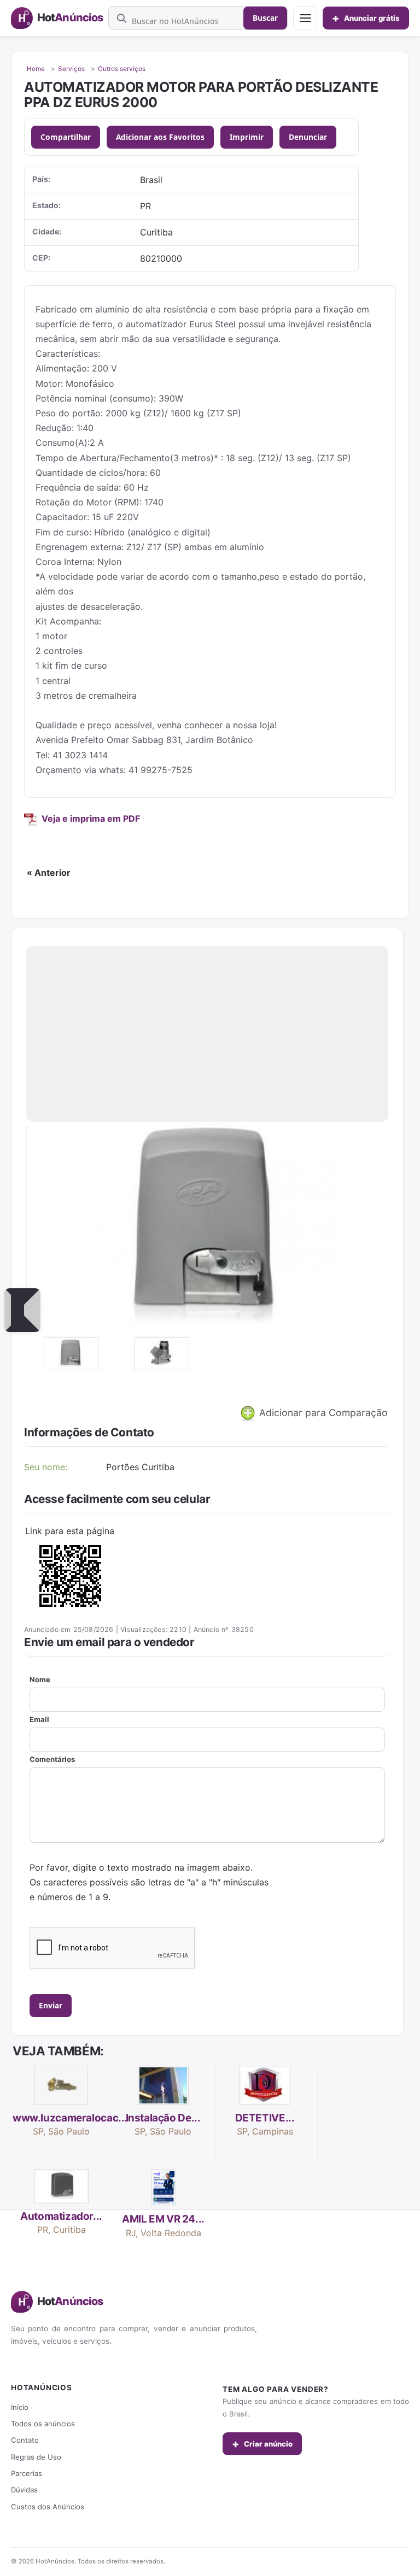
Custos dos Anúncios (48, 2507)
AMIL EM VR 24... (163, 2219)
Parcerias (27, 2473)
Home (36, 69)
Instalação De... (163, 2118)
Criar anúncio (262, 2444)
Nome (40, 1679)
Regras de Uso (36, 2457)
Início (20, 2407)
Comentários (52, 1759)
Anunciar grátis (366, 18)
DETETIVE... (265, 2118)
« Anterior (49, 873)
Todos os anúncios (43, 2424)
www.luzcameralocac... (70, 2118)
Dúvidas (24, 2490)
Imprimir (247, 137)
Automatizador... (61, 2216)
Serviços (71, 69)
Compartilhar (66, 137)
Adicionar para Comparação (322, 1413)
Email (39, 1719)
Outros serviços (122, 69)
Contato (25, 2440)
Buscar (265, 18)
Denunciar (308, 137)
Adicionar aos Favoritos (160, 137)
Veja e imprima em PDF (91, 818)
